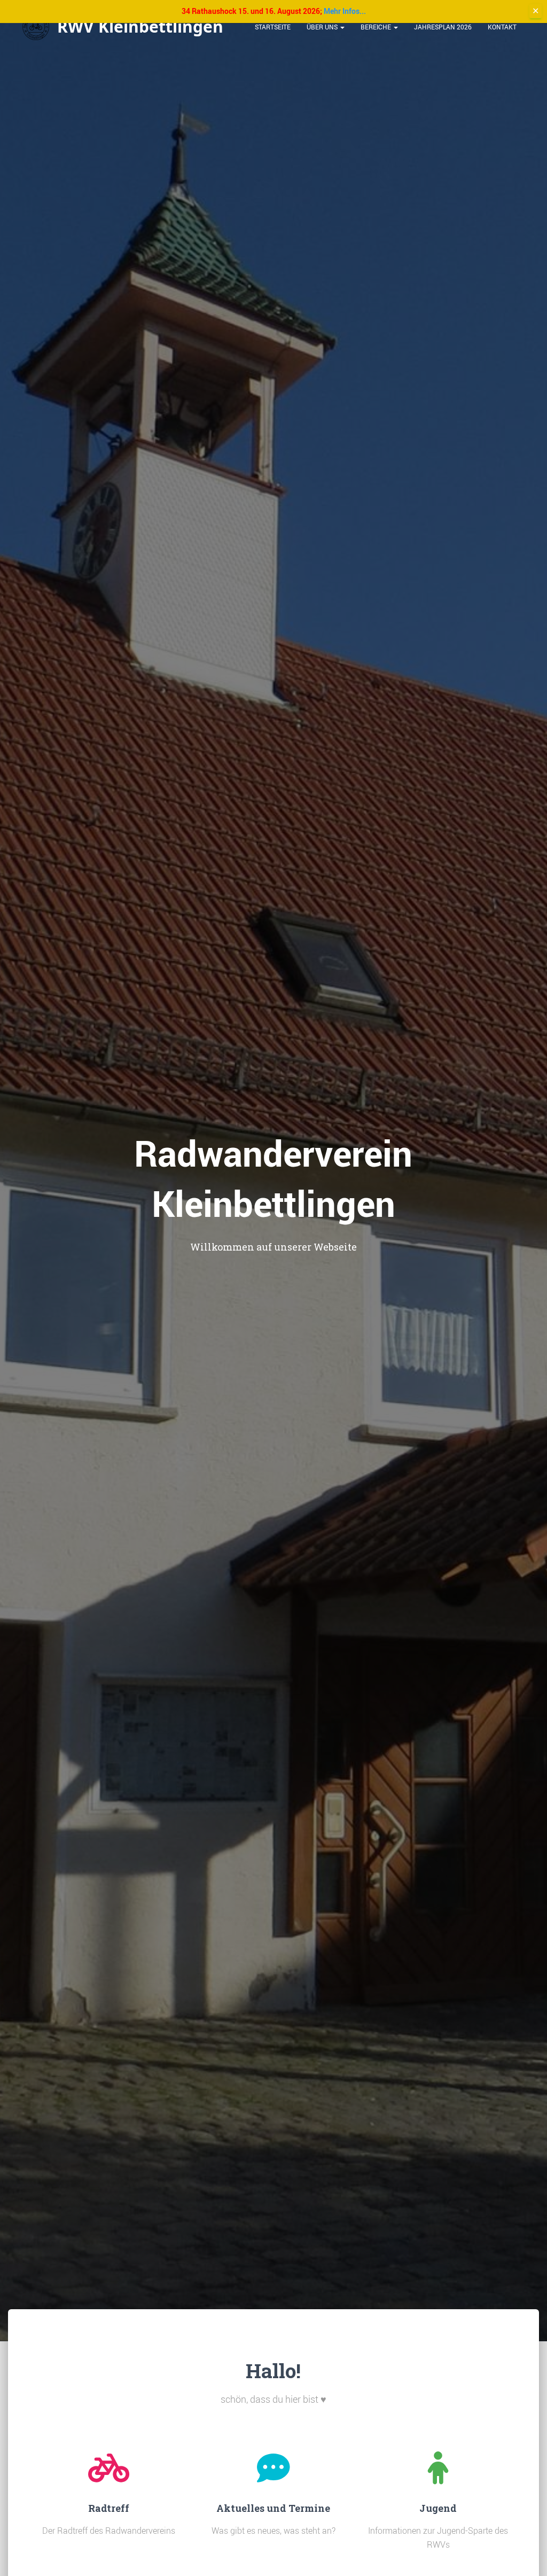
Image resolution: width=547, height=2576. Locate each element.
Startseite (273, 27)
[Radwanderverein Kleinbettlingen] (123, 27)
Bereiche (377, 27)
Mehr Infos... (345, 11)
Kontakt (502, 27)
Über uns (323, 27)
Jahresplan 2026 (443, 27)
